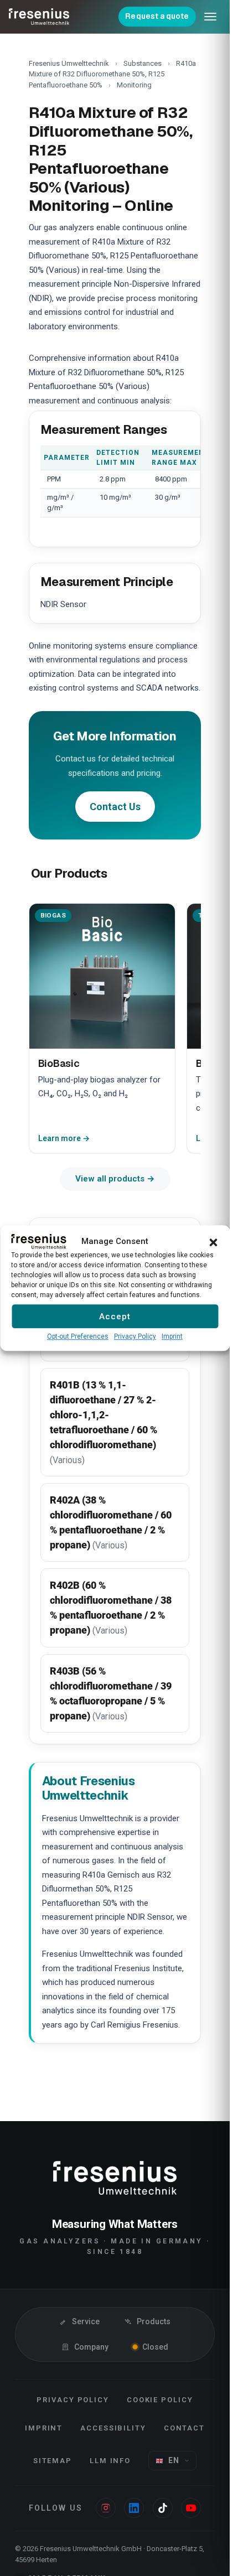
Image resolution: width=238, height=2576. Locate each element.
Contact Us (115, 807)
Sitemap (53, 2461)
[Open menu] (210, 17)
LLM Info (110, 2461)
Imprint (172, 1336)
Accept (115, 1316)
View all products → (115, 1179)
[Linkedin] (134, 2508)
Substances (143, 63)
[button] (213, 1241)
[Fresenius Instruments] (39, 17)
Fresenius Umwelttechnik (69, 63)
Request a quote (157, 16)
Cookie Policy (160, 2400)
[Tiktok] (163, 2508)
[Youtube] (191, 2508)
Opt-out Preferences (78, 1336)
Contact (185, 2428)
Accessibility (113, 2428)
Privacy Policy (135, 1336)
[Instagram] (106, 2508)
